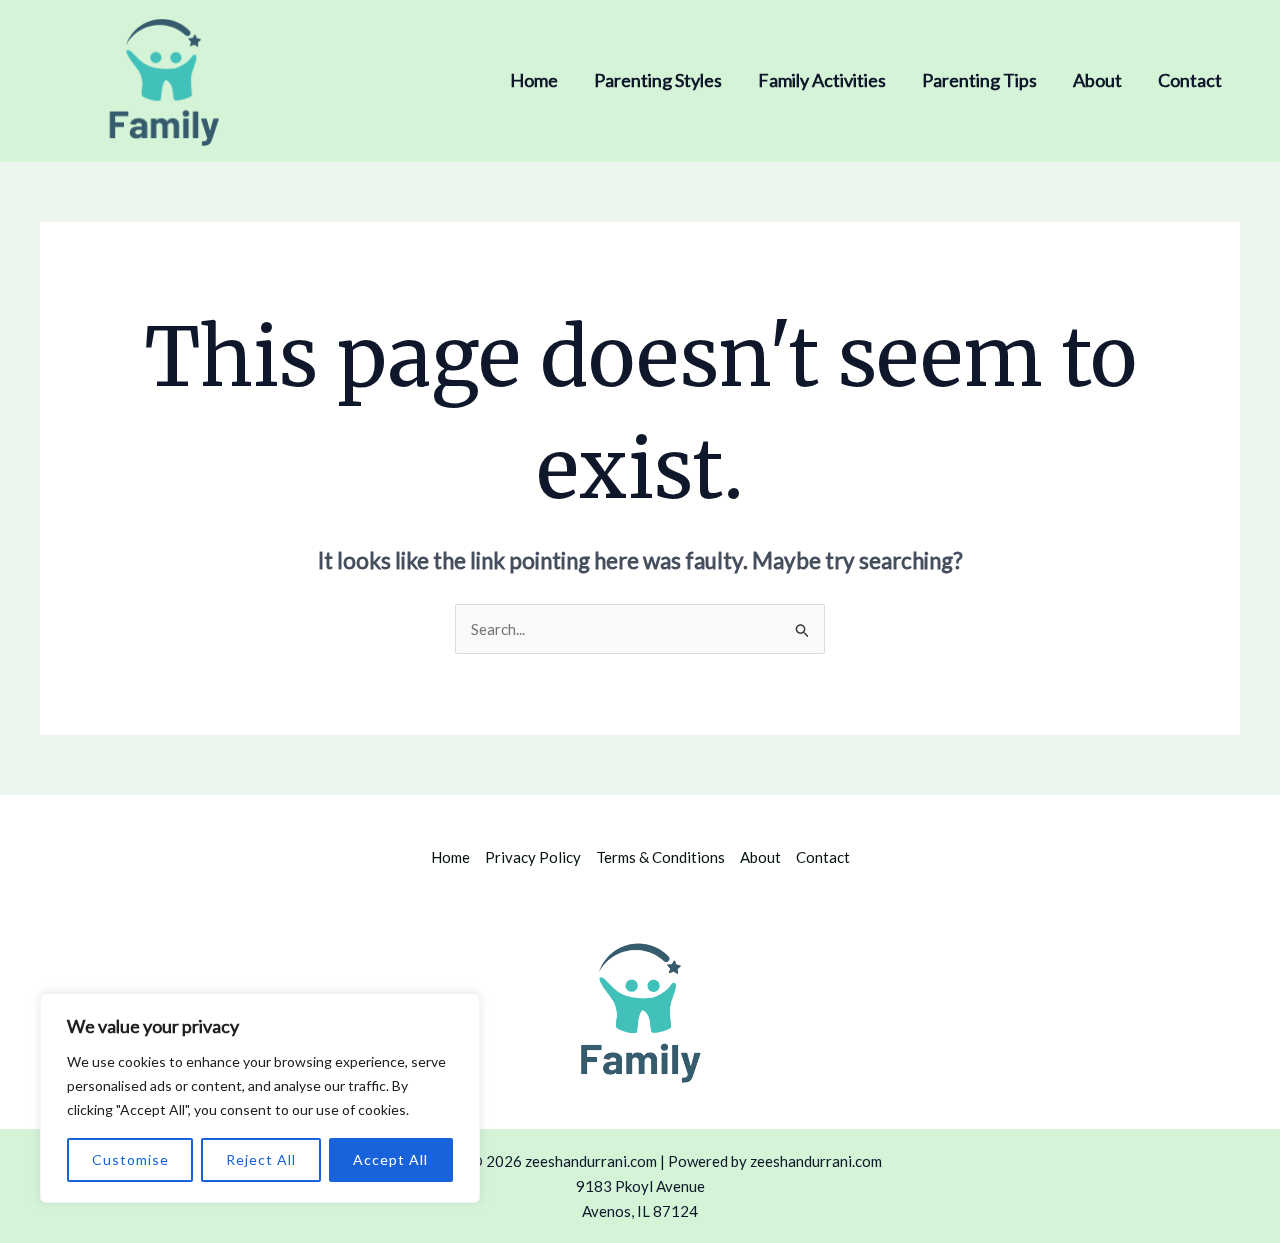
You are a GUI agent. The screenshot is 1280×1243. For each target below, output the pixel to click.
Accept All (390, 1159)
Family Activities (822, 80)
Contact (1190, 80)
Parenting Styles (658, 80)
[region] (260, 1098)
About (1097, 80)
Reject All (261, 1159)
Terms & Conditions (660, 857)
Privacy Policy (533, 857)
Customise (130, 1159)
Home (534, 80)
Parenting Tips (979, 80)
